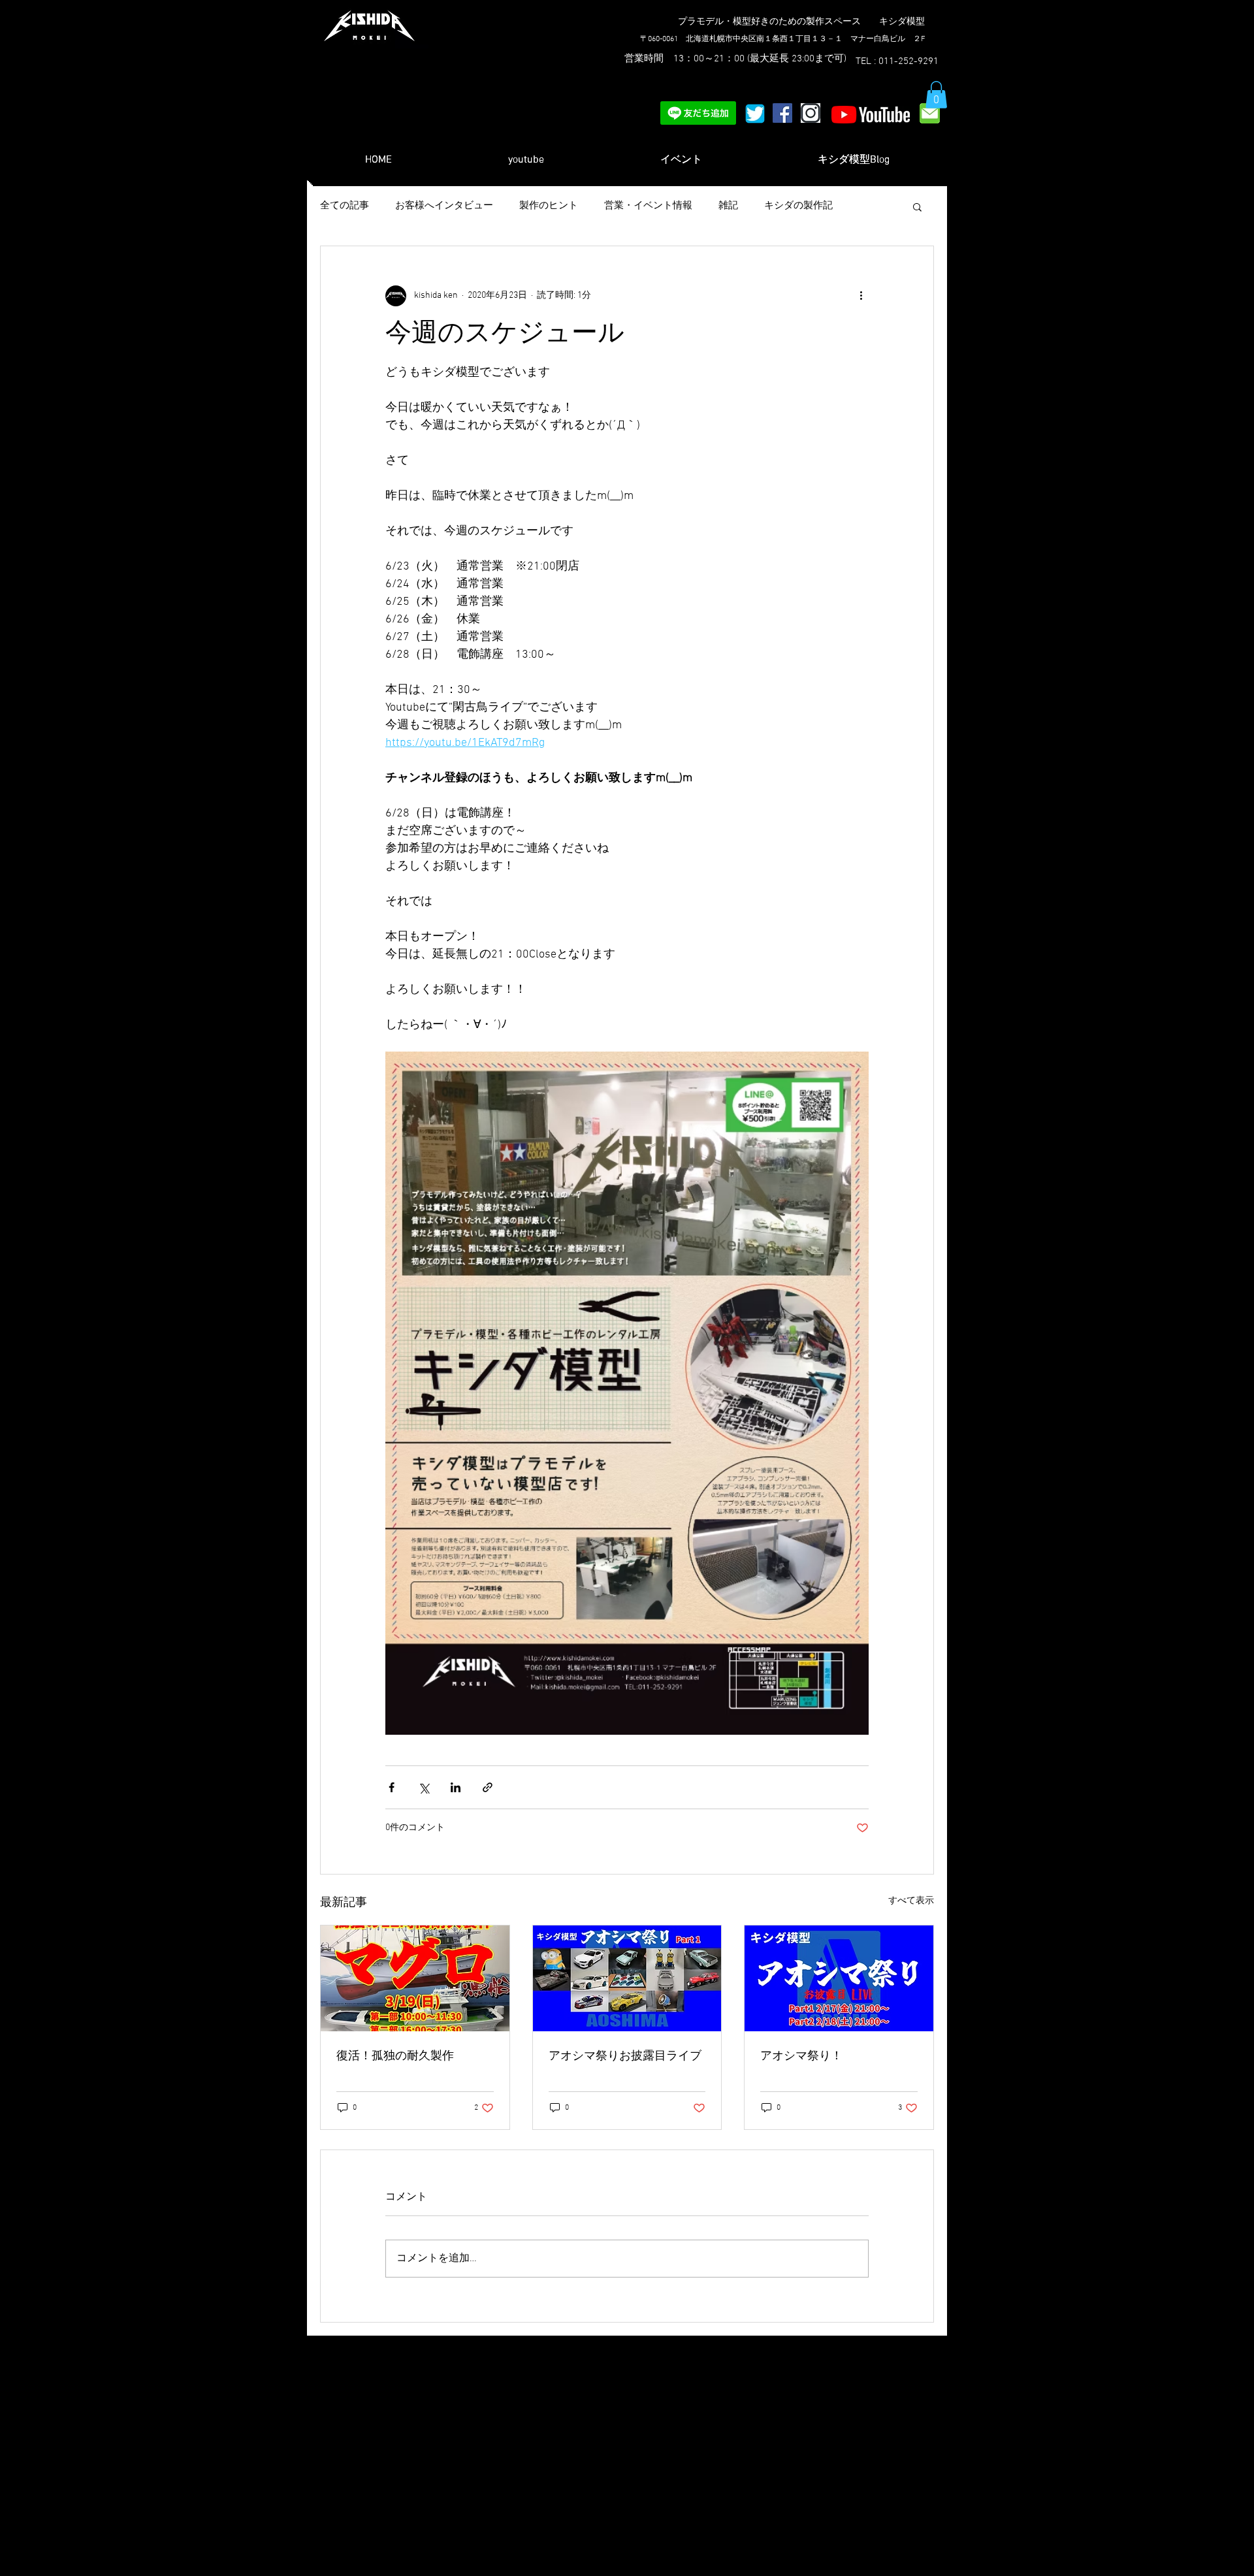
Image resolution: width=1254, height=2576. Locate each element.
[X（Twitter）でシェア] (424, 1787)
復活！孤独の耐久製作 (395, 2056)
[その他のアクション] (861, 296)
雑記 (728, 206)
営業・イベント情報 (648, 206)
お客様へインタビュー (444, 206)
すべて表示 (911, 1901)
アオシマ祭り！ (801, 2056)
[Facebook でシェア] (392, 1787)
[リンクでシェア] (488, 1787)
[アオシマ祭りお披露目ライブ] (627, 1978)
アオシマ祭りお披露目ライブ (625, 2056)
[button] (936, 95)
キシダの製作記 (798, 206)
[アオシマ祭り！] (839, 1978)
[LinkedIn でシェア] (456, 1787)
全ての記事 (345, 206)
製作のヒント (549, 206)
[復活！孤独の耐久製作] (415, 1978)
